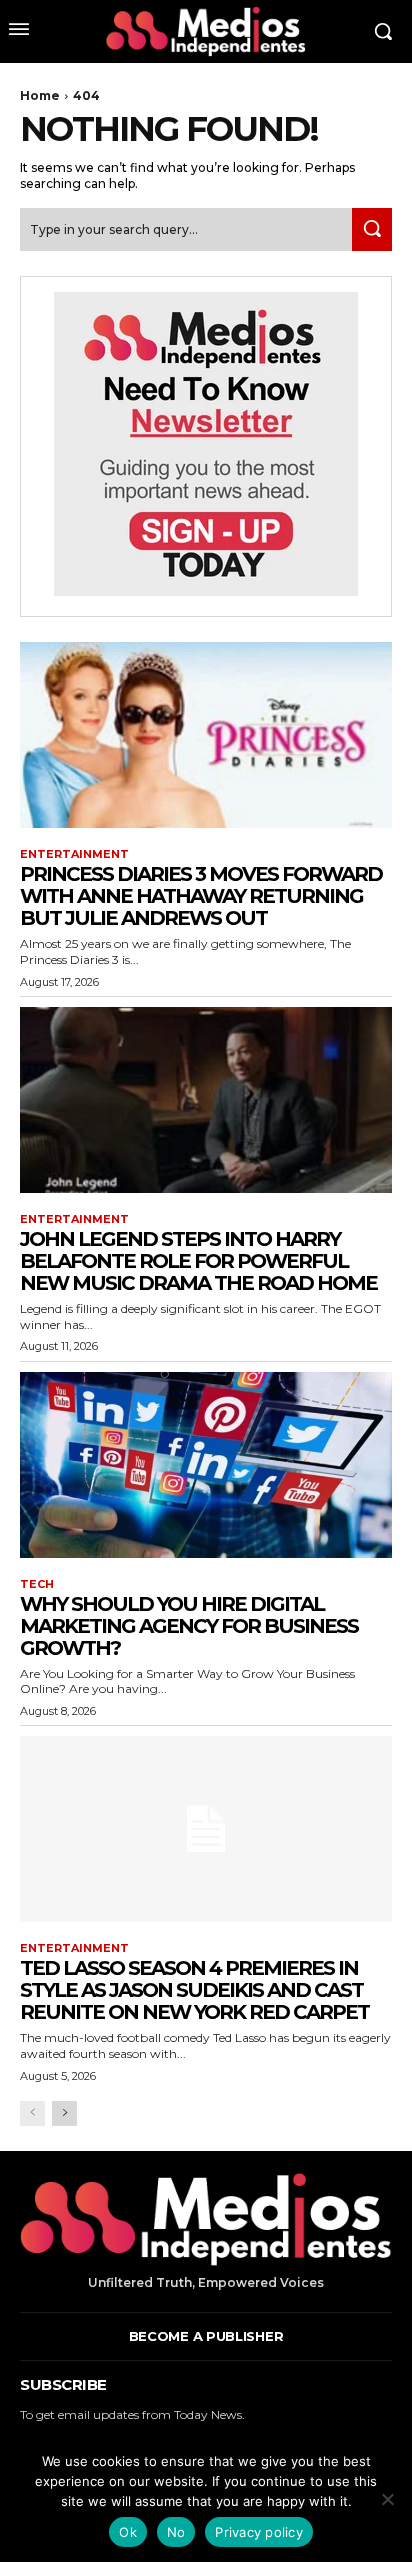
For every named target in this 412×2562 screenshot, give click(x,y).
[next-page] (64, 2113)
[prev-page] (32, 2113)
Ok (128, 2532)
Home (40, 95)
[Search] (372, 229)
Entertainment (74, 854)
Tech (37, 1584)
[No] (387, 2499)
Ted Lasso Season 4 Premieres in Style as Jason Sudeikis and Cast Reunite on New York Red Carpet (194, 1990)
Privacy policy (259, 2532)
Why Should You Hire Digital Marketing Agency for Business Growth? (189, 1626)
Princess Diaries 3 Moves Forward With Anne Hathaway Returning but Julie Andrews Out (201, 896)
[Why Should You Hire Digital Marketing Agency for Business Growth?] (206, 1465)
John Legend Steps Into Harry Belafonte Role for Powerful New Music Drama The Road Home (198, 1261)
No (176, 2532)
